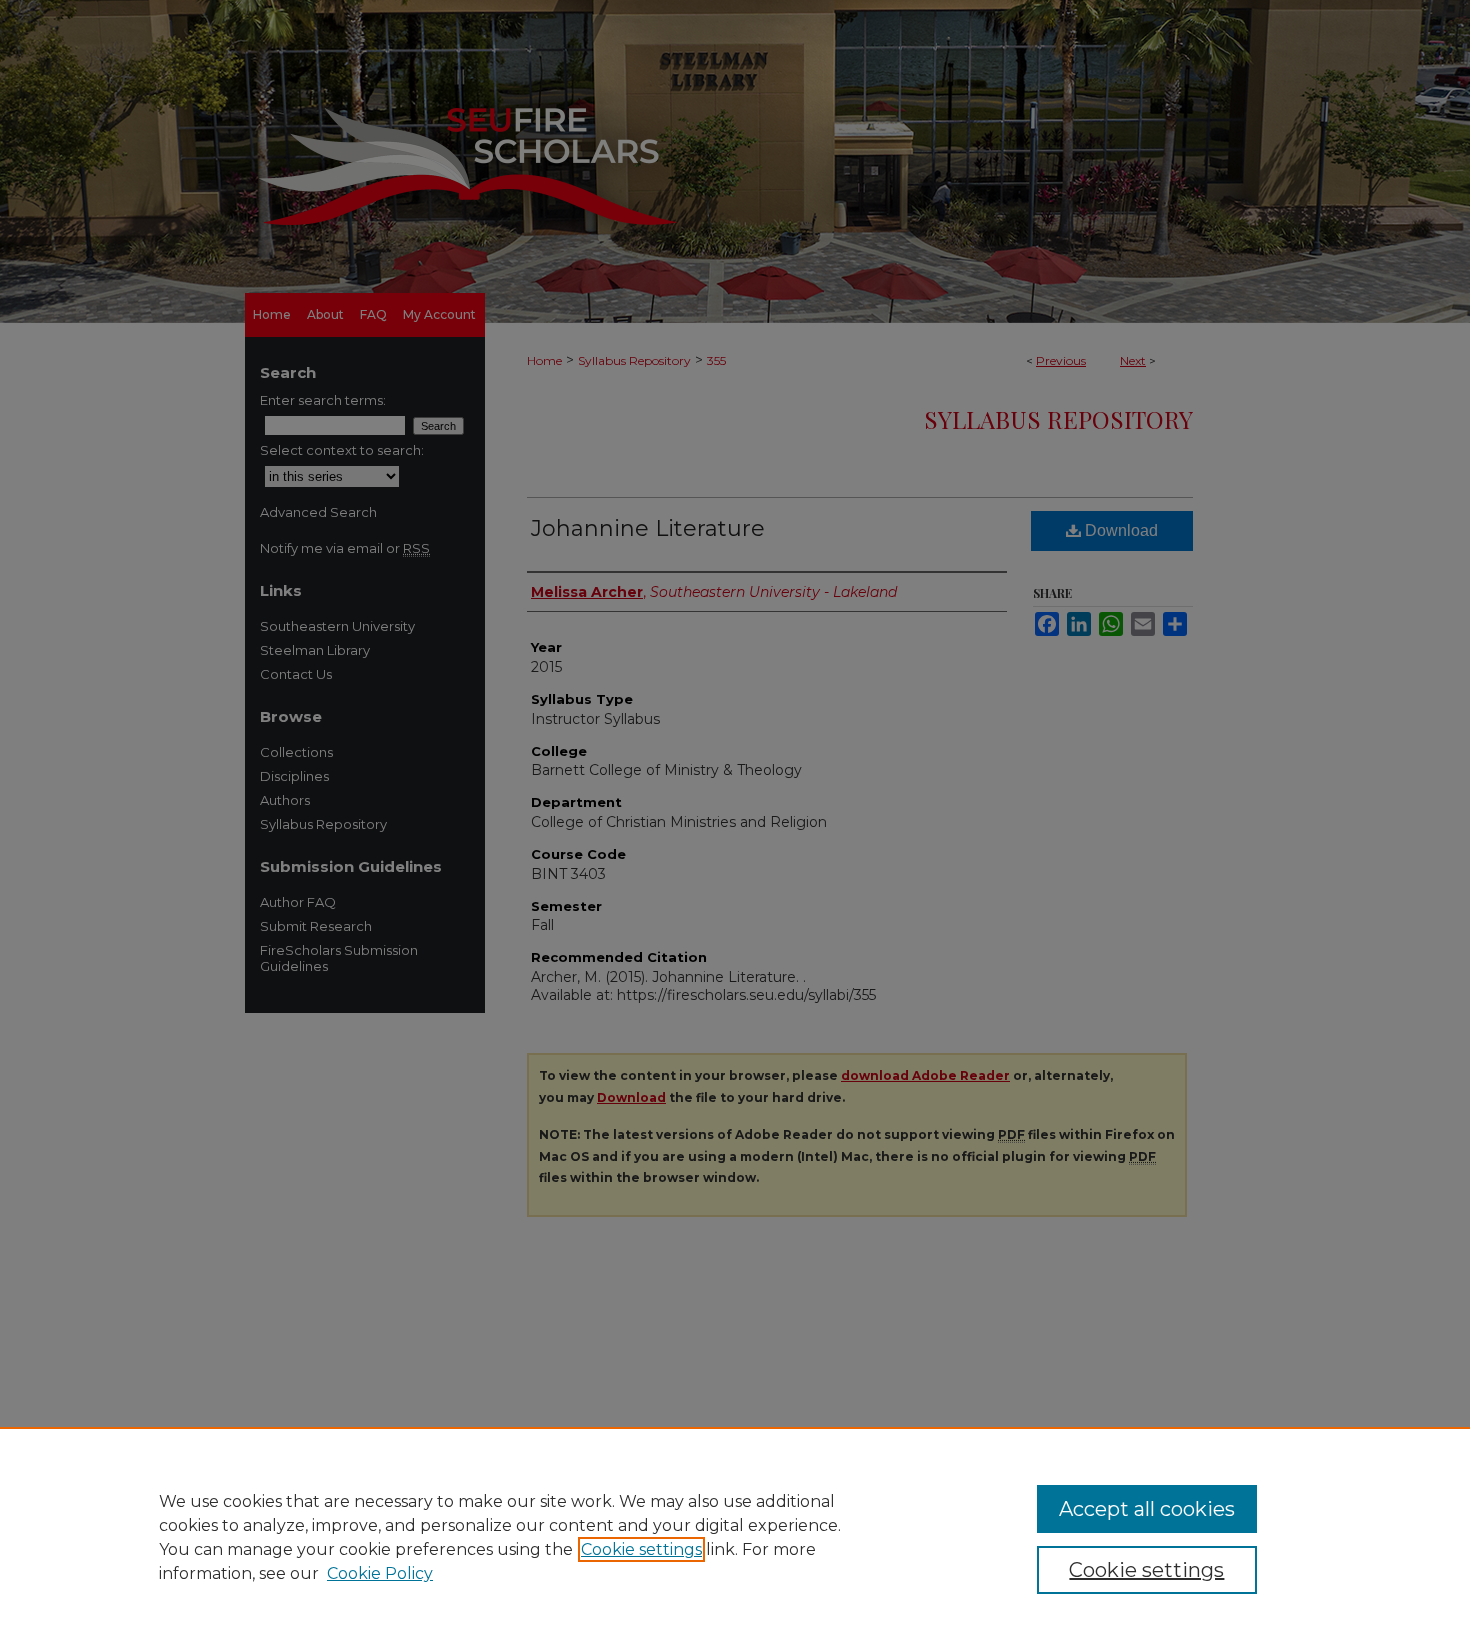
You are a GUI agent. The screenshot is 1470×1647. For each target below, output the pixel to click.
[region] (735, 1537)
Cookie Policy (380, 1573)
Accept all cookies (1147, 1509)
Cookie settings (641, 1549)
